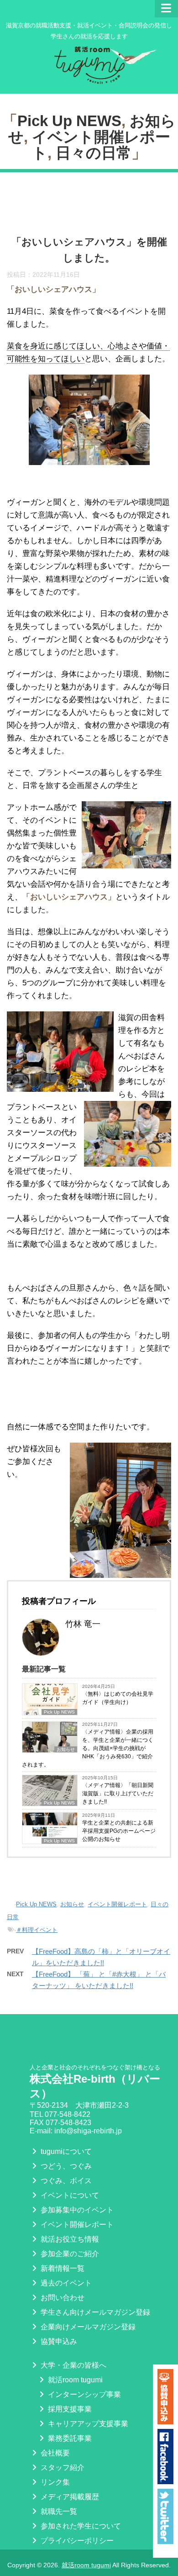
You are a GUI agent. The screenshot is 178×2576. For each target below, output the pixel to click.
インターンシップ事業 (84, 2394)
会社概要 (54, 2453)
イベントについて (69, 2195)
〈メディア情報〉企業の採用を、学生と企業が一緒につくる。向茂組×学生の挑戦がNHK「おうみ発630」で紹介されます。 (88, 1748)
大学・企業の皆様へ (73, 2365)
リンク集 (54, 2482)
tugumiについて (65, 2151)
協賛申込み (58, 2341)
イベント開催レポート (117, 1904)
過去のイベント (65, 2283)
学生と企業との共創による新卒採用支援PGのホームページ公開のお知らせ (119, 1831)
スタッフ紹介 (62, 2468)
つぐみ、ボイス (65, 2181)
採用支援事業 (69, 2409)
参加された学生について (80, 2526)
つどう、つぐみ (65, 2166)
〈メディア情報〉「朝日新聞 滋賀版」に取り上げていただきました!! (118, 1793)
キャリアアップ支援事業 (87, 2424)
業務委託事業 (69, 2438)
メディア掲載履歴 (69, 2497)
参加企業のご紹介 (69, 2254)
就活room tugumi (74, 2380)
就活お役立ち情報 (69, 2239)
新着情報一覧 (62, 2268)
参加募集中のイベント (76, 2210)
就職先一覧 (58, 2511)
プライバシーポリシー (76, 2541)
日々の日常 (94, 153)
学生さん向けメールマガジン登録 (94, 2312)
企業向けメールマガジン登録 (87, 2327)
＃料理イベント (37, 1930)
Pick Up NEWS (69, 121)
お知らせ (72, 1904)
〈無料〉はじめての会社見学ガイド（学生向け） (118, 1698)
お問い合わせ (62, 2298)
